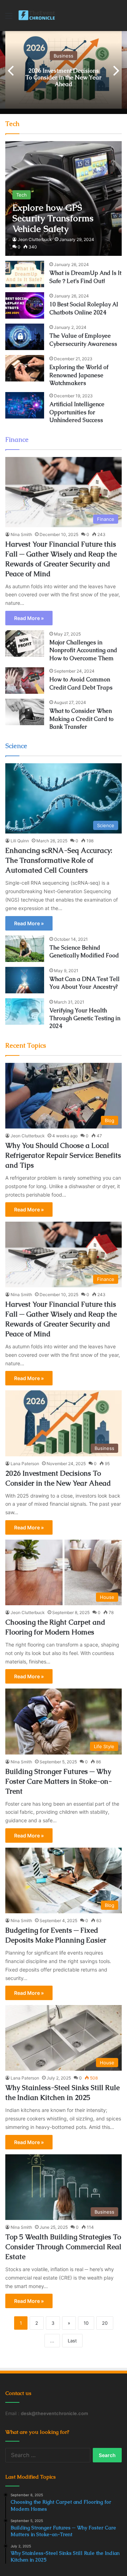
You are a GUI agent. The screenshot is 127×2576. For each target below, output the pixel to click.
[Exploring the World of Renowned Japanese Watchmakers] (25, 368)
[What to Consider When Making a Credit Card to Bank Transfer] (25, 712)
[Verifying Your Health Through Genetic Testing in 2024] (25, 1012)
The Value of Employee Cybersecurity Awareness (83, 340)
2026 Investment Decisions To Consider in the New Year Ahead (64, 77)
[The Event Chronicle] (37, 16)
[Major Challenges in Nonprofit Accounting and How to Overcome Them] (25, 643)
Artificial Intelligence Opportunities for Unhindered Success (77, 412)
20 (105, 2323)
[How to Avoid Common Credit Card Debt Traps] (25, 681)
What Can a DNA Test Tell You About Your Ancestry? (84, 983)
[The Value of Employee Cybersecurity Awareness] (25, 337)
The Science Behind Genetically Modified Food (84, 952)
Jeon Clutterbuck (35, 239)
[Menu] (9, 18)
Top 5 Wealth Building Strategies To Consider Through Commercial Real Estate (63, 2247)
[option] (64, 70)
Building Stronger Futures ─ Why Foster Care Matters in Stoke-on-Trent (59, 1781)
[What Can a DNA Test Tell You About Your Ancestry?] (25, 980)
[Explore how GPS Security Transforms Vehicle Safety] (63, 198)
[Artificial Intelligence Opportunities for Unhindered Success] (25, 405)
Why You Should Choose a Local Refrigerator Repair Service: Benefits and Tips (63, 1155)
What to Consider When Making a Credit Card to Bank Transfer (81, 719)
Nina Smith (21, 534)
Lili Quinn (20, 841)
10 (86, 2323)
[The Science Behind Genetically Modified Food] (25, 949)
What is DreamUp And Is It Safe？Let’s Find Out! (85, 277)
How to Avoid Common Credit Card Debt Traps (81, 683)
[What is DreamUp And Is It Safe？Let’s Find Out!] (25, 274)
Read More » (29, 618)
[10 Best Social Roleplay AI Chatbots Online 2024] (25, 305)
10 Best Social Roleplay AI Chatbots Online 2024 (84, 308)
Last (72, 2341)
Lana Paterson (25, 1464)
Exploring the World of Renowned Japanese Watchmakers (79, 375)
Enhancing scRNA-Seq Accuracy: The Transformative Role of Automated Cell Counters (59, 860)
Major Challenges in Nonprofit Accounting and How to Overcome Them (83, 650)
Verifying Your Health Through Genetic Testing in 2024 (85, 1018)
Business (64, 55)
